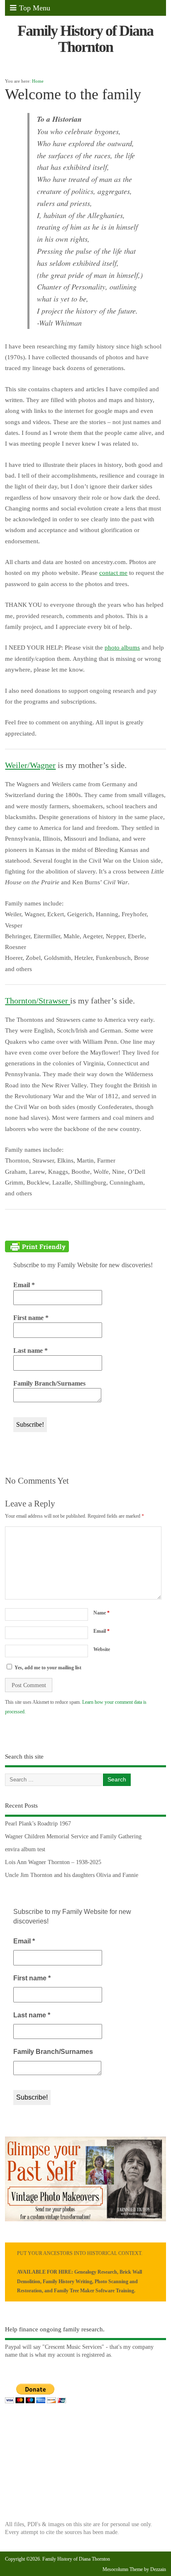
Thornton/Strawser (38, 1001)
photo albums (122, 648)
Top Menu (35, 8)
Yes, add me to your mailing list (47, 1668)
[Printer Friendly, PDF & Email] (37, 1246)
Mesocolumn (115, 2569)
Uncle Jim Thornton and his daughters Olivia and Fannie (72, 1875)
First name (31, 1318)
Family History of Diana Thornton (85, 39)
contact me (113, 573)
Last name (31, 1351)
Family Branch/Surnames (49, 1383)
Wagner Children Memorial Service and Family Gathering (73, 1836)
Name (101, 1613)
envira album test (25, 1849)
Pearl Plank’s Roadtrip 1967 (38, 1824)
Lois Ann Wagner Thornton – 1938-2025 (53, 1862)
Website (102, 1649)
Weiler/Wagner (30, 765)
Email (24, 1285)
